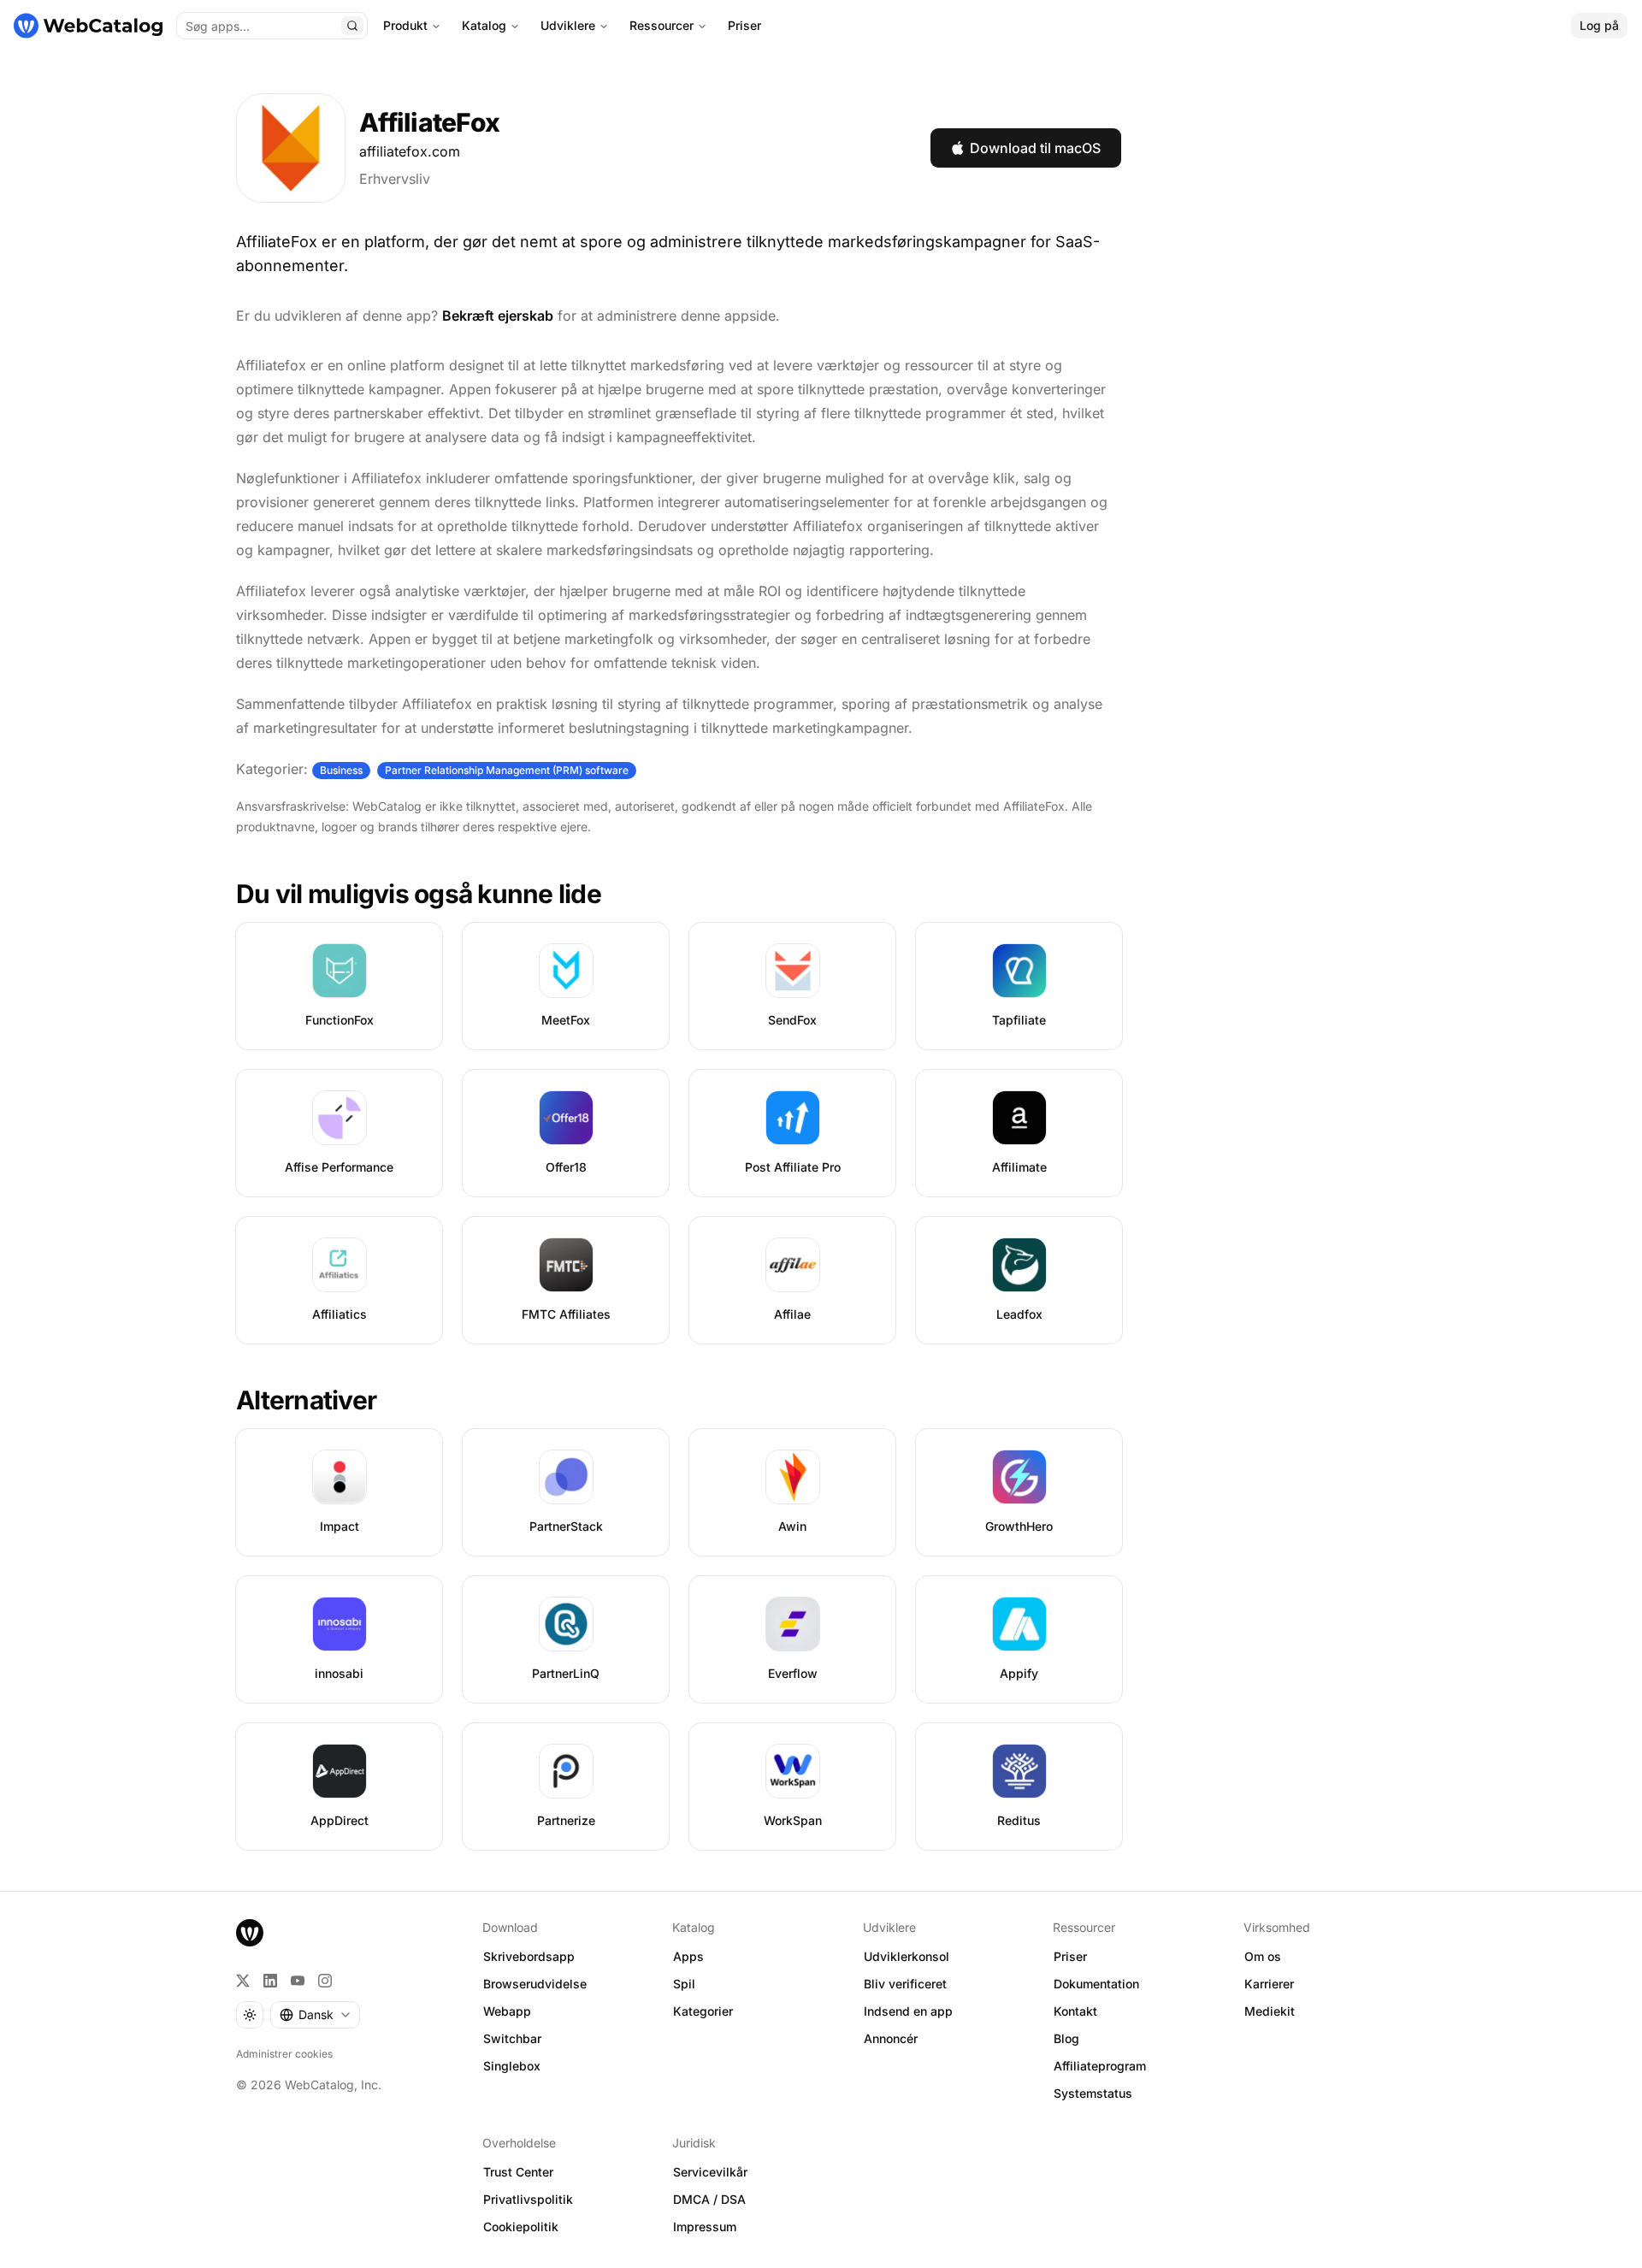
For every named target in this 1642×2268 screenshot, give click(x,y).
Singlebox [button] (512, 2066)
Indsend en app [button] (908, 2011)
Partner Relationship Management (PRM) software (507, 770)
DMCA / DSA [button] (709, 2199)
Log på (1599, 25)
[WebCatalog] (250, 1933)
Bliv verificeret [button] (905, 1984)
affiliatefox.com (410, 151)
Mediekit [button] (1270, 2011)
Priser (744, 25)
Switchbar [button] (512, 2038)
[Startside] (88, 26)
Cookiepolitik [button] (521, 2227)
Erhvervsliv (395, 179)
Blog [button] (1066, 2038)
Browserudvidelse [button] (535, 1984)
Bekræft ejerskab (498, 316)
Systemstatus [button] (1093, 2093)
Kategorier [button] (703, 2011)
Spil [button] (684, 1984)
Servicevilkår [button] (710, 2172)
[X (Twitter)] (243, 1981)
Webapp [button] (507, 2011)
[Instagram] (325, 1981)
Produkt (405, 25)
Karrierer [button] (1269, 1984)
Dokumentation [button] (1096, 1984)
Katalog (484, 25)
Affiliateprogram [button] (1100, 2066)
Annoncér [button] (891, 2038)
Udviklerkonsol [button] (907, 1956)
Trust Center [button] (518, 2172)
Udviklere (568, 25)
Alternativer (306, 1400)
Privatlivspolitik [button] (528, 2199)
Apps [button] (688, 1956)
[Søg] (352, 26)
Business (341, 770)
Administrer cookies (284, 2054)
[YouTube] (298, 1981)
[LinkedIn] (270, 1981)
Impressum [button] (705, 2227)
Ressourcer (662, 25)
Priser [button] (1070, 1956)
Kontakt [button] (1075, 2011)
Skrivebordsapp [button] (529, 1956)
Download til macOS (1035, 148)
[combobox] (315, 2015)
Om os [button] (1263, 1956)
